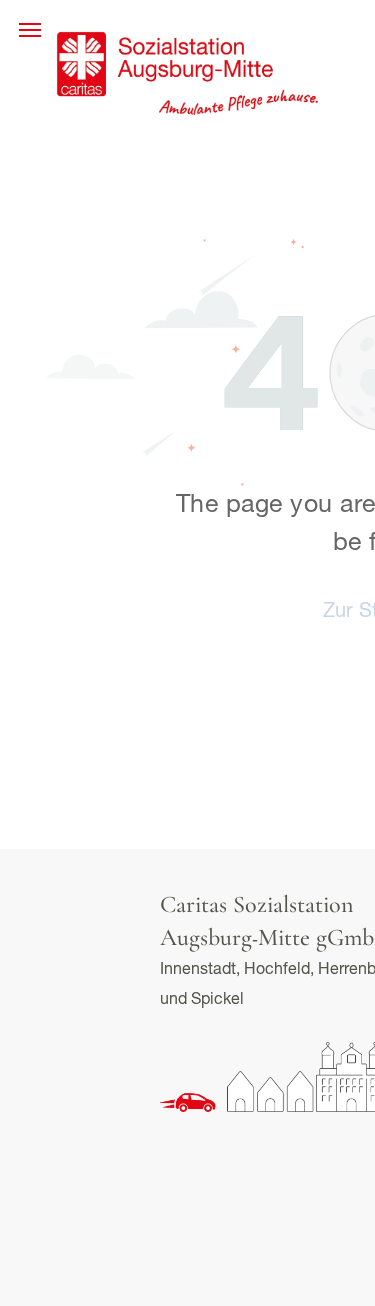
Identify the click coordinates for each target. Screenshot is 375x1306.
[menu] (30, 30)
